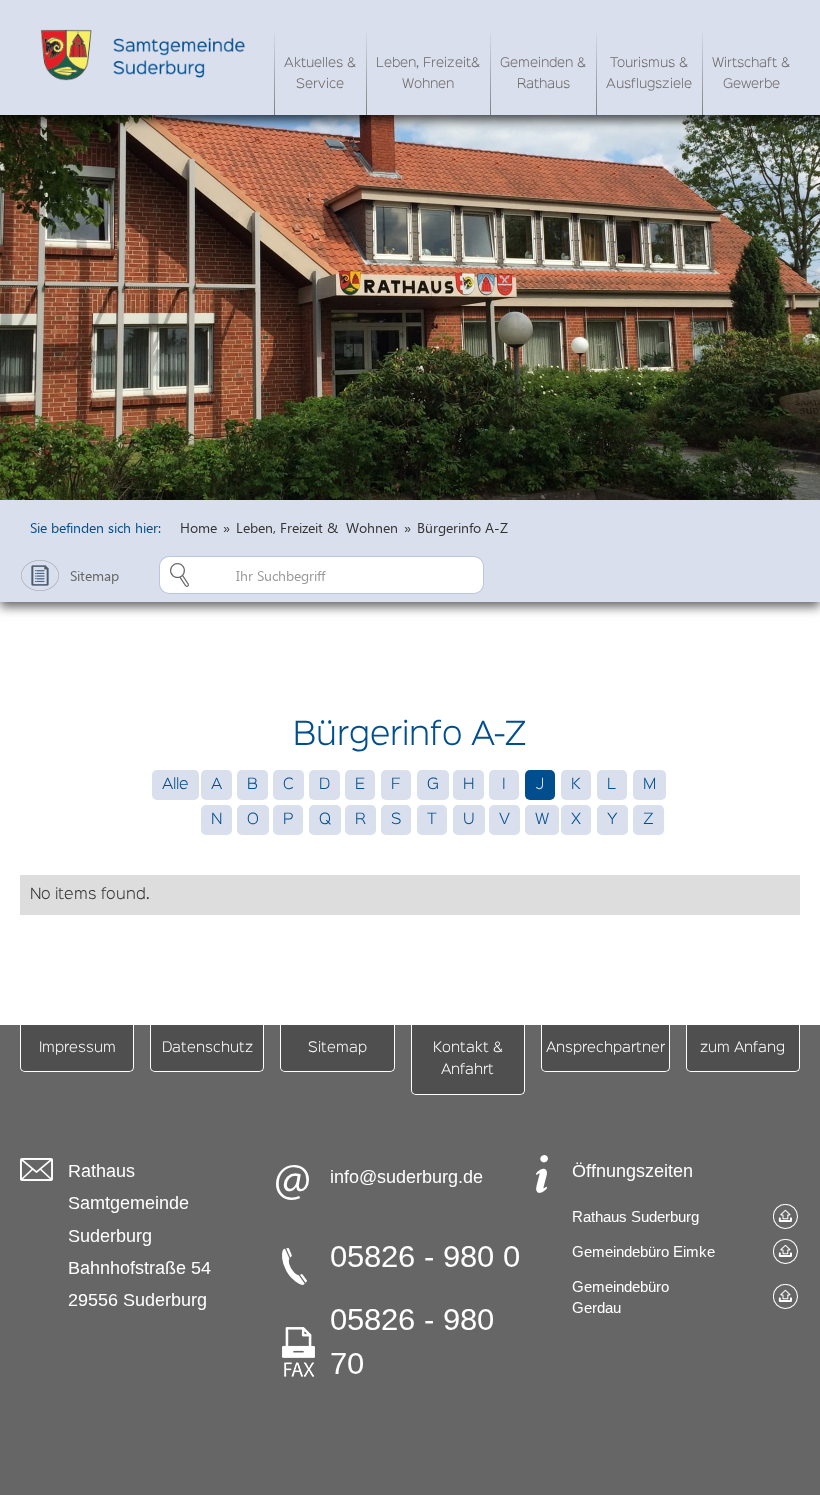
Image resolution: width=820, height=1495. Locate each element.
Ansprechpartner (605, 1047)
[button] (320, 70)
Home (198, 527)
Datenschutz (207, 1047)
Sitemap (337, 1047)
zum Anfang (742, 1047)
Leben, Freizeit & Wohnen (317, 527)
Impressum (77, 1047)
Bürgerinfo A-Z (462, 527)
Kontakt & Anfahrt (467, 1058)
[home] (147, 55)
